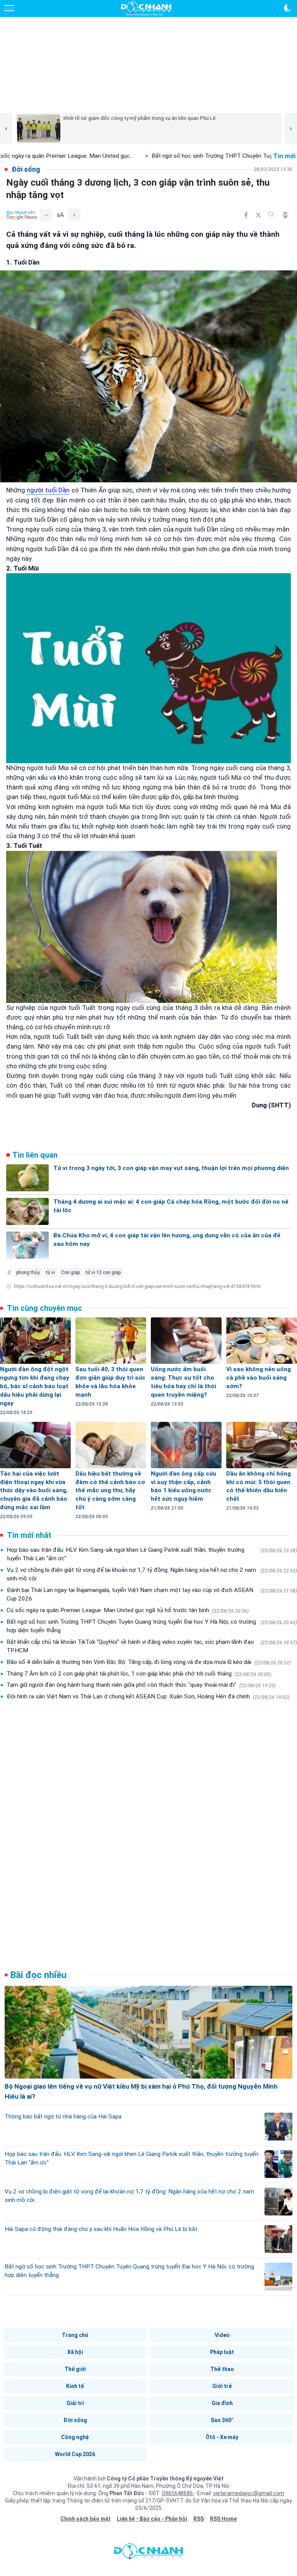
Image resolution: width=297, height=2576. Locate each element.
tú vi (50, 1273)
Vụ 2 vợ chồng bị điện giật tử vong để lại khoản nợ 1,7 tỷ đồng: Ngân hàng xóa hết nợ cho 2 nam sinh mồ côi (152, 1574)
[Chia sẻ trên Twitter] (258, 215)
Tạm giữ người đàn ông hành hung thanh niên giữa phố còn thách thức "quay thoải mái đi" (141, 1685)
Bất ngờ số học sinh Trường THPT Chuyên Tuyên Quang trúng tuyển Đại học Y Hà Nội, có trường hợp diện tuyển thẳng (152, 1626)
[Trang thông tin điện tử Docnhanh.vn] (146, 9)
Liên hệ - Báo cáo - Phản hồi (152, 2519)
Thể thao (222, 2369)
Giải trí (75, 2403)
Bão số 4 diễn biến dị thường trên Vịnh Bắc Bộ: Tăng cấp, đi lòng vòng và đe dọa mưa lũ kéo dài (149, 1662)
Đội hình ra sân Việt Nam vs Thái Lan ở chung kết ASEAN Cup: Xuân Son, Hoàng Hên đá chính (148, 1696)
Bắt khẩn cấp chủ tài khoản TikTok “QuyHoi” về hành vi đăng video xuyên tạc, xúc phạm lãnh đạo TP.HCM (152, 1646)
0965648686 (178, 2493)
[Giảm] (46, 215)
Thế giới (75, 2369)
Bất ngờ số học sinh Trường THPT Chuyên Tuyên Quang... (154, 156)
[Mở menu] (9, 8)
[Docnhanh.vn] (148, 2553)
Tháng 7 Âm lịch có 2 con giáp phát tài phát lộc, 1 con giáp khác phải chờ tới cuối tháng (139, 1674)
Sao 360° (222, 2420)
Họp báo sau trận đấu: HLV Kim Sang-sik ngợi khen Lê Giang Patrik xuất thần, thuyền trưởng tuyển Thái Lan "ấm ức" (152, 1554)
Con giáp (70, 1273)
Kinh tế (75, 2386)
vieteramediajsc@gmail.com (249, 2493)
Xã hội (75, 2352)
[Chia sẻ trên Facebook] (246, 215)
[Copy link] (271, 215)
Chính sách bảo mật (85, 2519)
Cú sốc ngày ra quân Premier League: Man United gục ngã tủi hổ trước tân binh (128, 1610)
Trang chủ (75, 2335)
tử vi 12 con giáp (103, 1273)
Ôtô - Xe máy (222, 2437)
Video (222, 2335)
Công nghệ (75, 2437)
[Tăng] (74, 215)
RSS (199, 2519)
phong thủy (28, 1273)
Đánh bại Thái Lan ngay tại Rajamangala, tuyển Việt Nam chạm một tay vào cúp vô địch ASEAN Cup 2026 (152, 1594)
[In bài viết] (285, 215)
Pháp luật (222, 2352)
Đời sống (75, 2420)
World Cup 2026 (75, 2454)
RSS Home (223, 2519)
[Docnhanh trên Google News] (22, 215)
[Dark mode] (288, 8)
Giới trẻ (222, 2386)
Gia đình (222, 2403)
